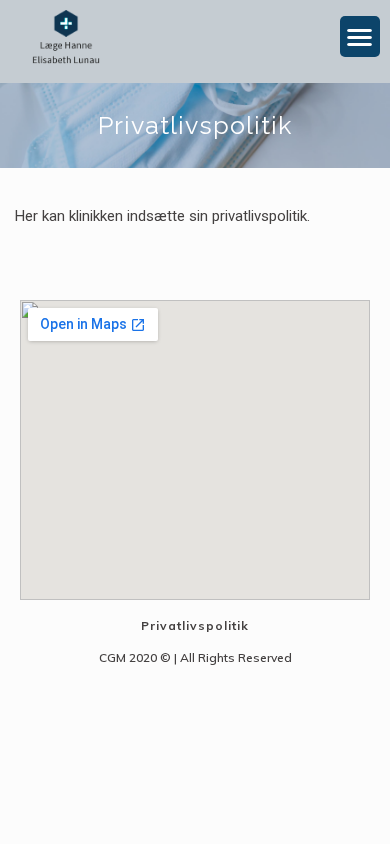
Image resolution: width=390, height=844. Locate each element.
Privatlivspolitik (195, 625)
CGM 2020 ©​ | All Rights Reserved (195, 657)
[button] (360, 36)
